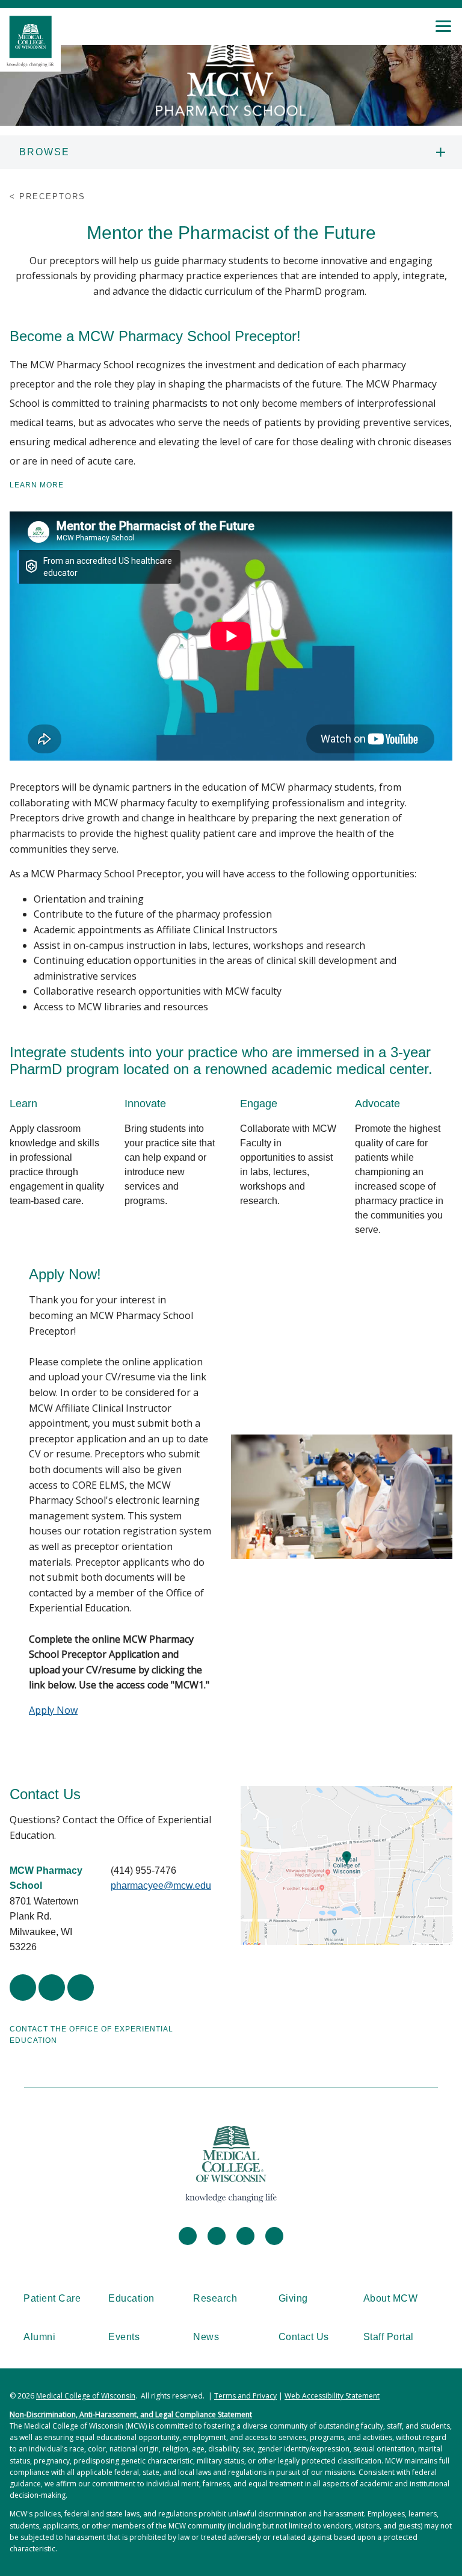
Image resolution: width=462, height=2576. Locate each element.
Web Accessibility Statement (332, 2396)
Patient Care (52, 2298)
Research (215, 2298)
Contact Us (304, 2337)
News (206, 2337)
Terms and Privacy (245, 2396)
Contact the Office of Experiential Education (91, 2035)
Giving (293, 2298)
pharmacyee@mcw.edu (161, 1886)
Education (131, 2298)
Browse (45, 152)
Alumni (39, 2337)
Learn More (37, 485)
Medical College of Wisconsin (86, 2396)
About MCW (391, 2298)
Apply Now (53, 1710)
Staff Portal (389, 2337)
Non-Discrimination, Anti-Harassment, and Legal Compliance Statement (131, 2414)
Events (124, 2337)
